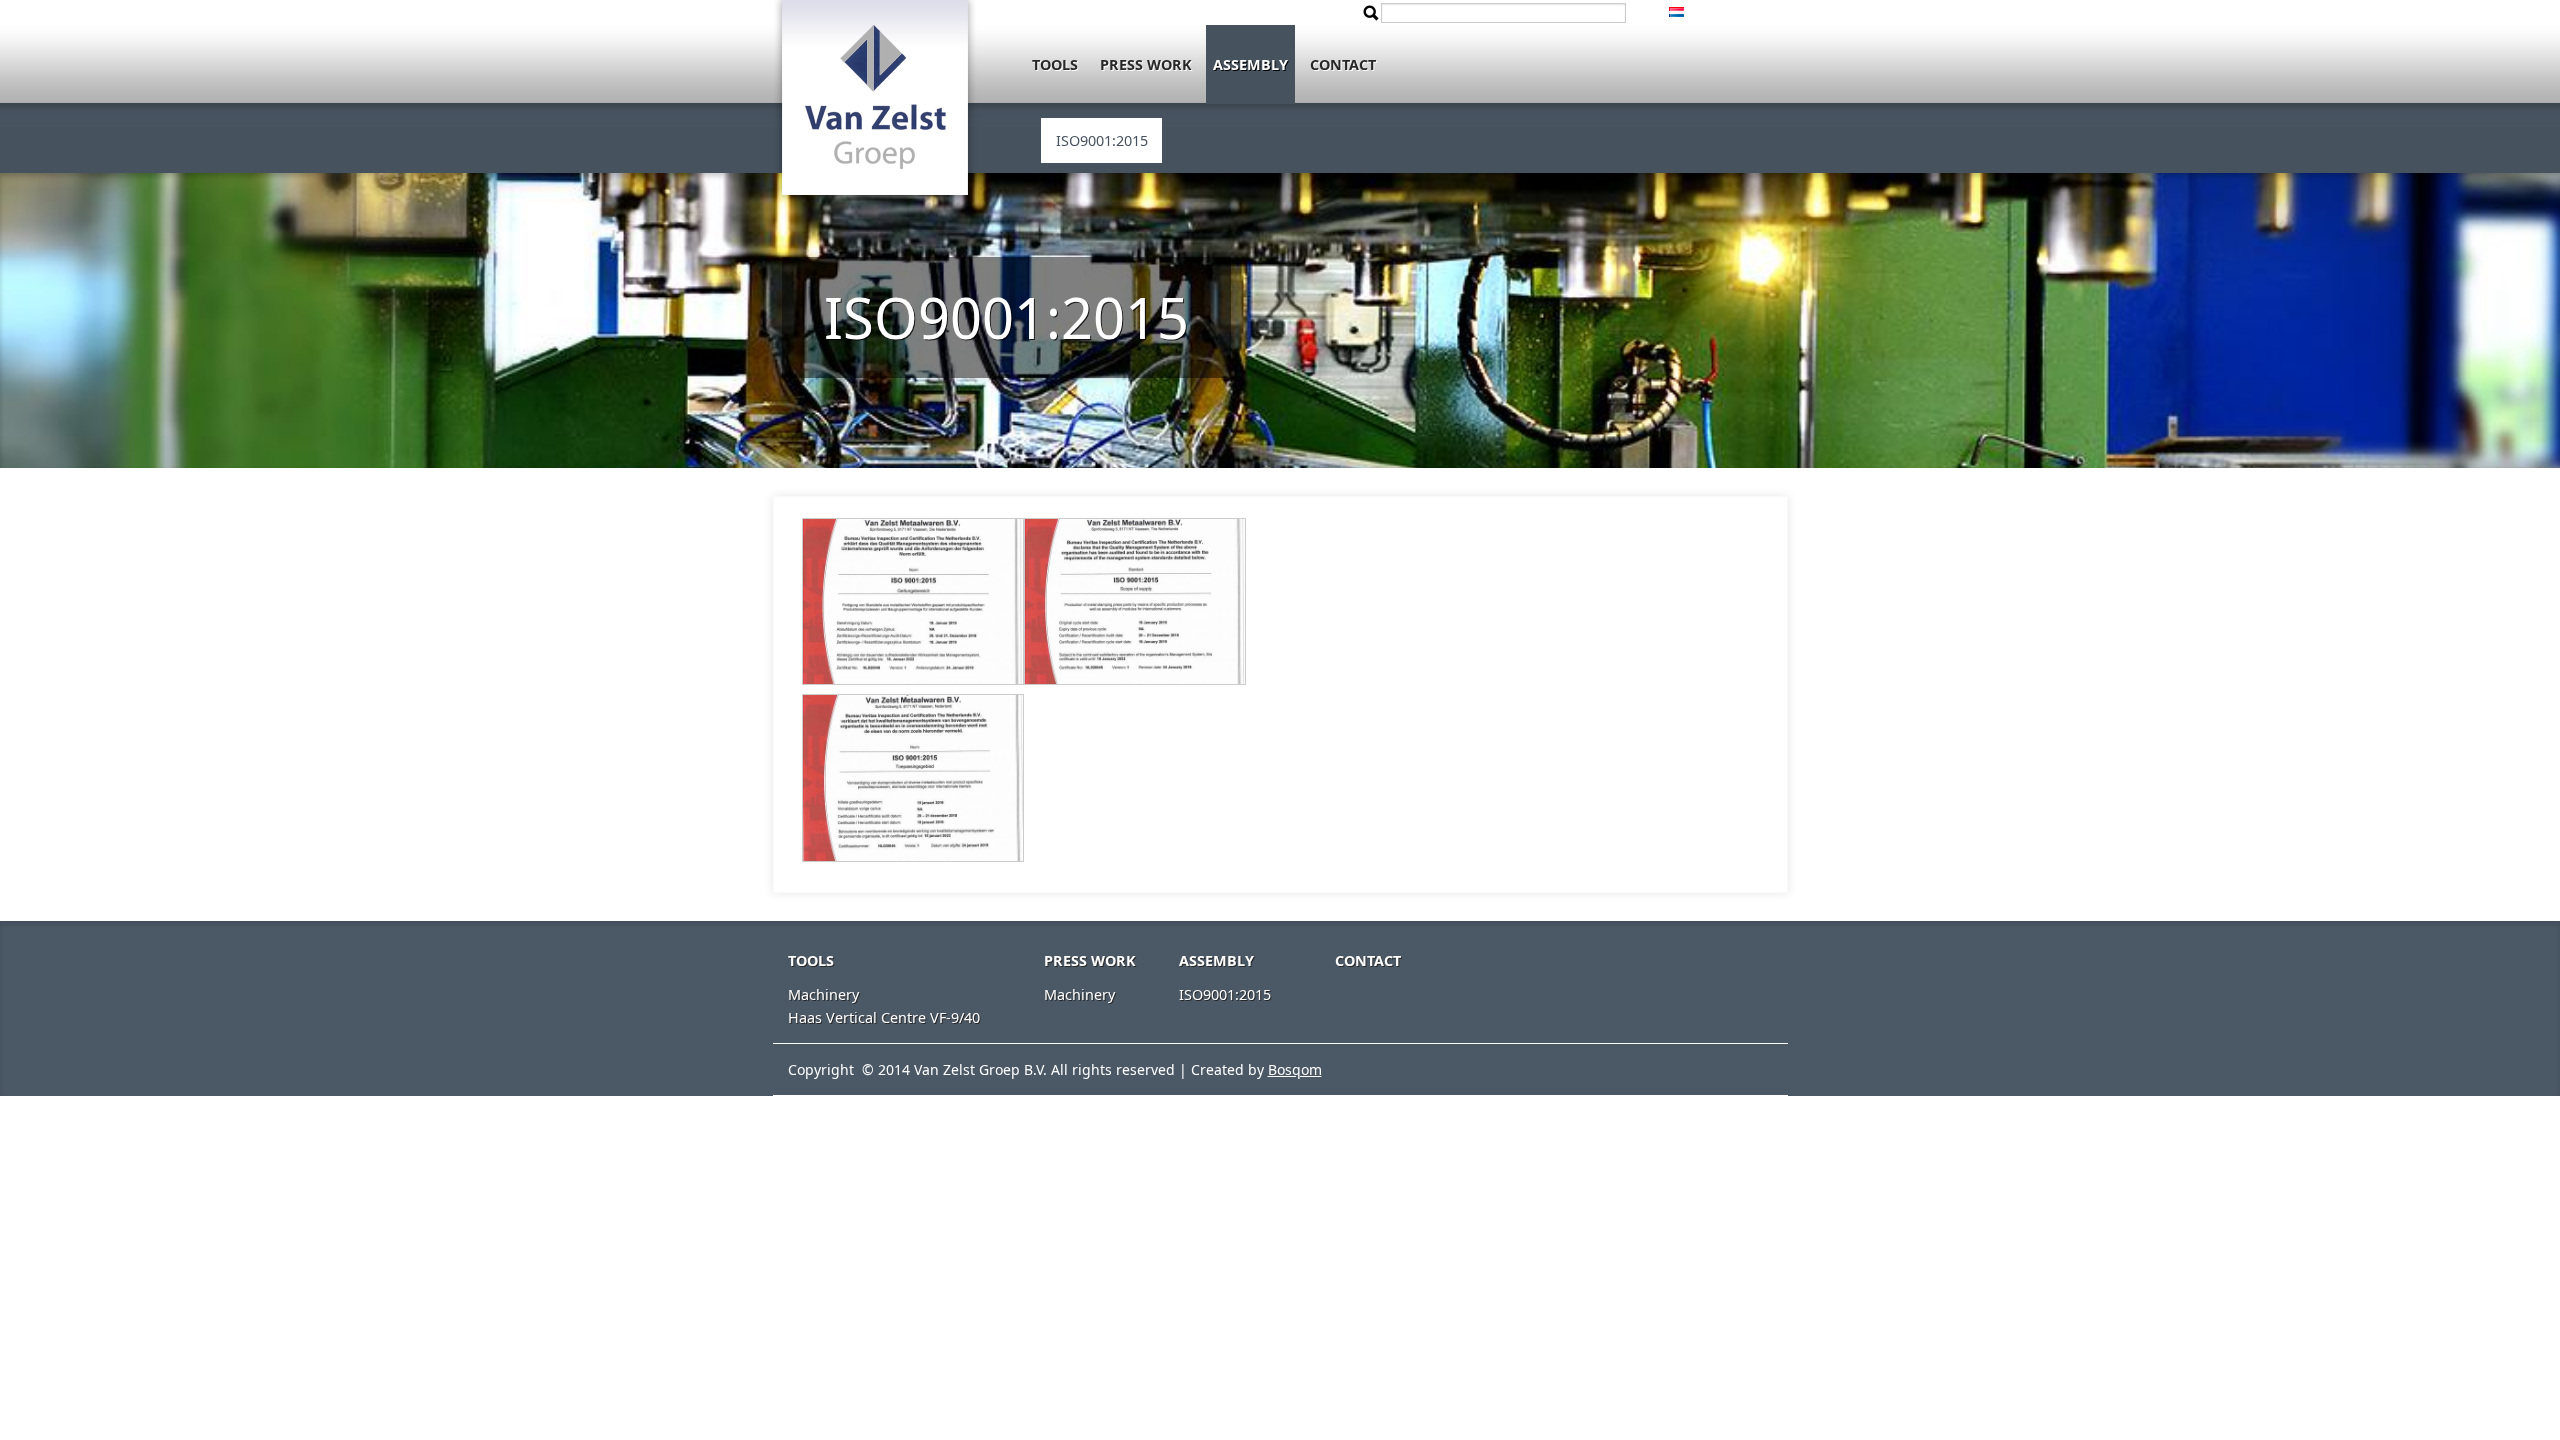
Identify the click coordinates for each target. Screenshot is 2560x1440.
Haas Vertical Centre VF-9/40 (884, 1017)
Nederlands (1685, 12)
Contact (1343, 64)
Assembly (1250, 64)
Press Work (1146, 64)
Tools (1055, 64)
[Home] (875, 125)
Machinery (823, 994)
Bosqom (1295, 1069)
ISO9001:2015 (1102, 140)
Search (1371, 13)
